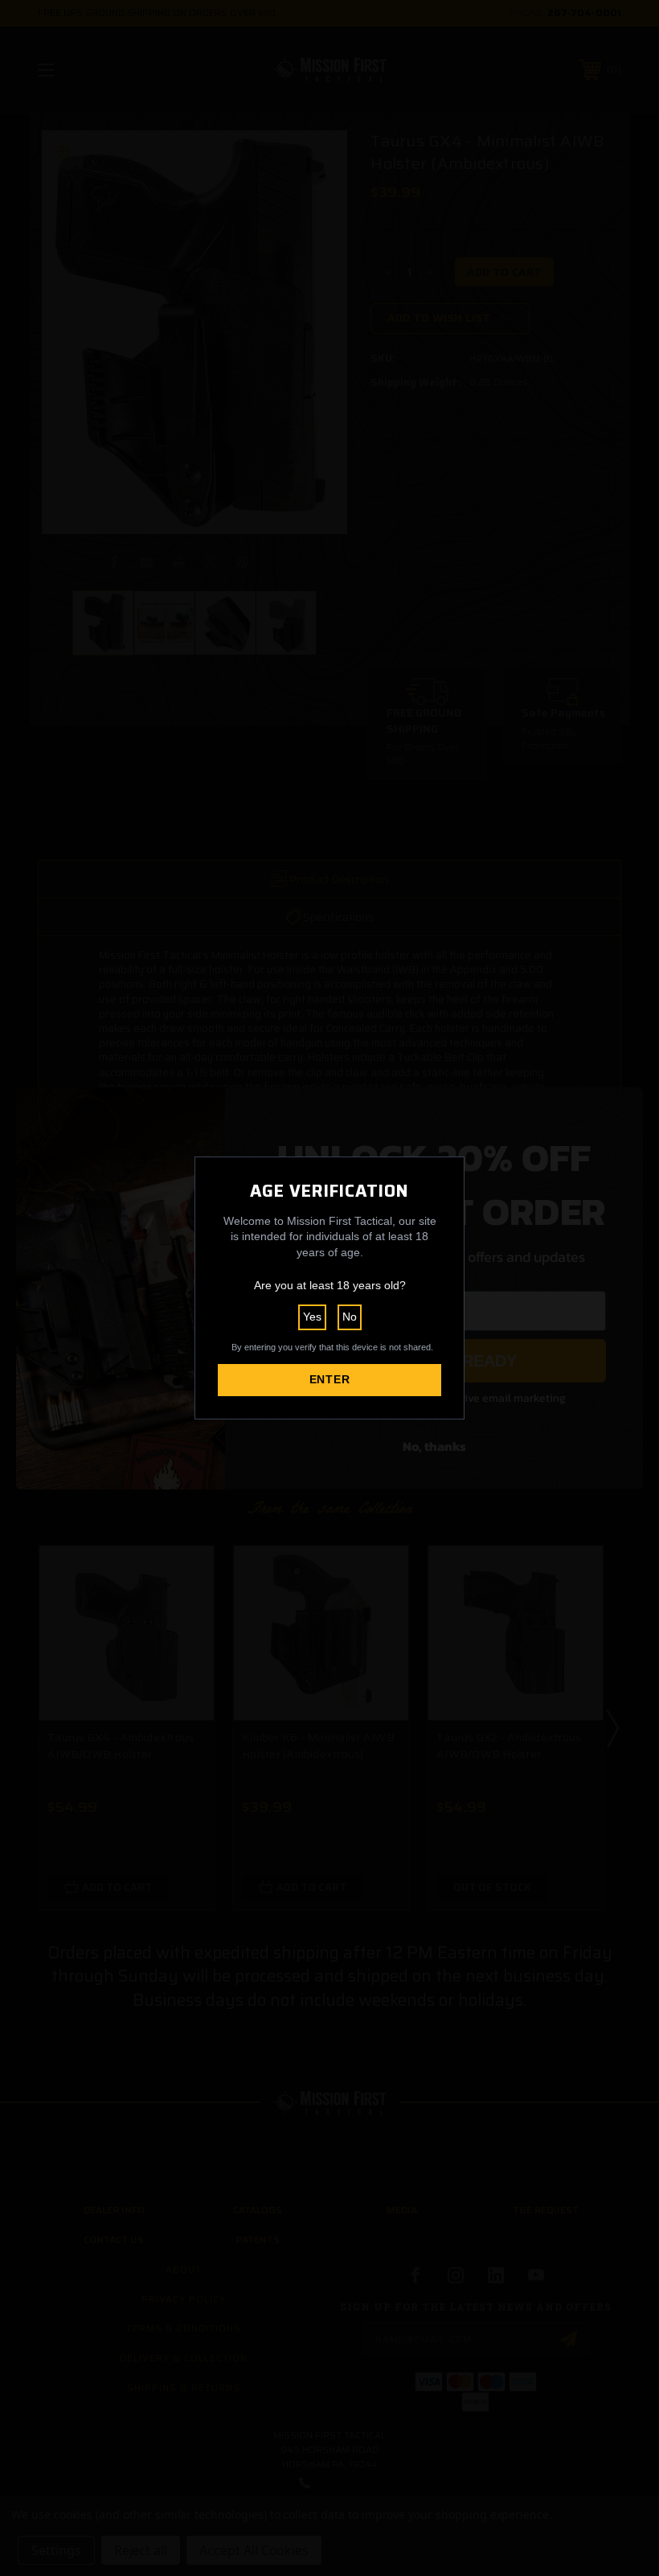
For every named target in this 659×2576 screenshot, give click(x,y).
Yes (312, 1317)
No (350, 1317)
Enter (330, 1379)
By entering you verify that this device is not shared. (332, 1347)
